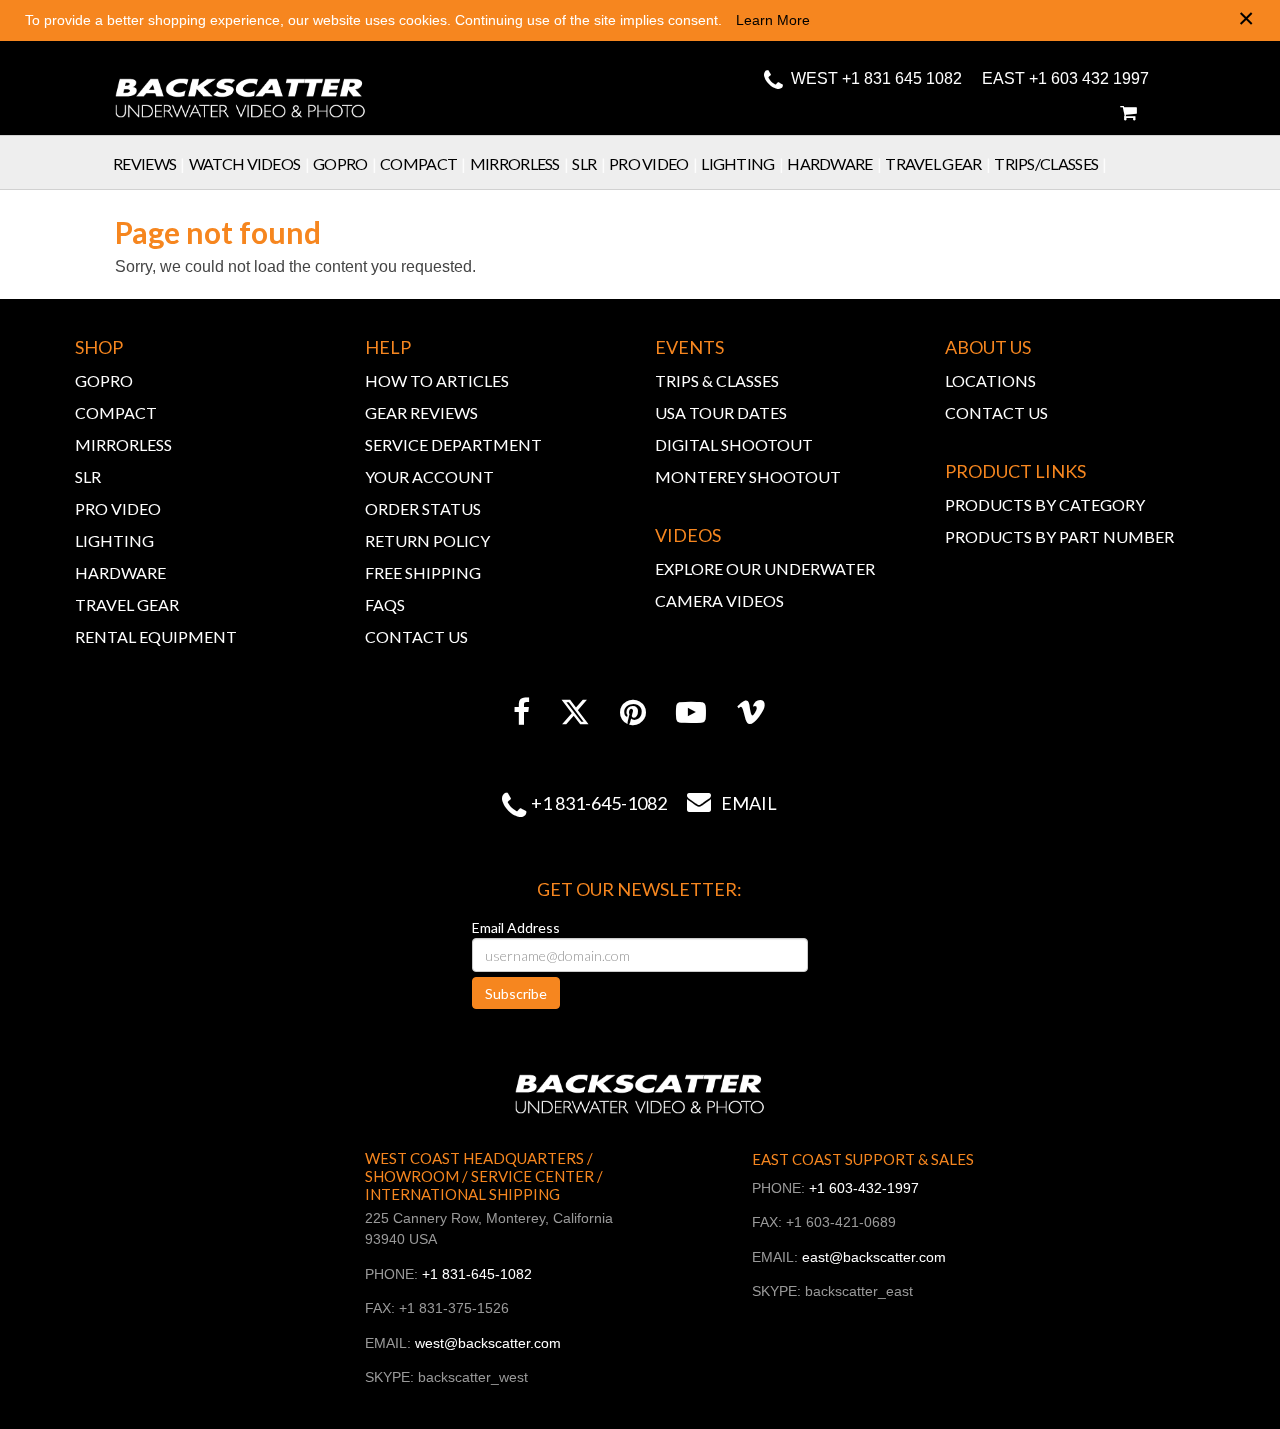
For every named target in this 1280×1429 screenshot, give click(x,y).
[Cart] (1128, 113)
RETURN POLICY (427, 540)
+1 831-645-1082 (599, 803)
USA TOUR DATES (721, 412)
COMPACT (116, 412)
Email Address (516, 927)
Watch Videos (249, 163)
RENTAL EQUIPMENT (156, 636)
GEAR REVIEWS (421, 412)
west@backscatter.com (488, 1343)
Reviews (149, 163)
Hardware (834, 163)
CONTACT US (416, 636)
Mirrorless (519, 163)
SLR (588, 163)
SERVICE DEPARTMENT (453, 444)
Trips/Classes (1050, 163)
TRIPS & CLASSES (717, 380)
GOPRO (104, 380)
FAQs (385, 604)
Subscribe (516, 993)
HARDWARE (120, 572)
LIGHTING (114, 540)
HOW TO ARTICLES (437, 380)
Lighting (742, 163)
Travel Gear (937, 163)
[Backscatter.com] (240, 85)
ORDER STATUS (423, 508)
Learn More (773, 20)
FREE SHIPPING (423, 572)
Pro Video (653, 163)
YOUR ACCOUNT (429, 476)
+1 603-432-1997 (864, 1188)
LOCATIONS (990, 380)
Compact (423, 163)
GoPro (344, 163)
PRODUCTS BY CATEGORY (1045, 504)
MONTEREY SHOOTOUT (748, 476)
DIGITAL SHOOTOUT (734, 444)
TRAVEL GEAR (127, 604)
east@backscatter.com (874, 1257)
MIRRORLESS (123, 444)
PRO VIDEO (118, 508)
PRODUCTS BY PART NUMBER (1059, 536)
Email (732, 803)
